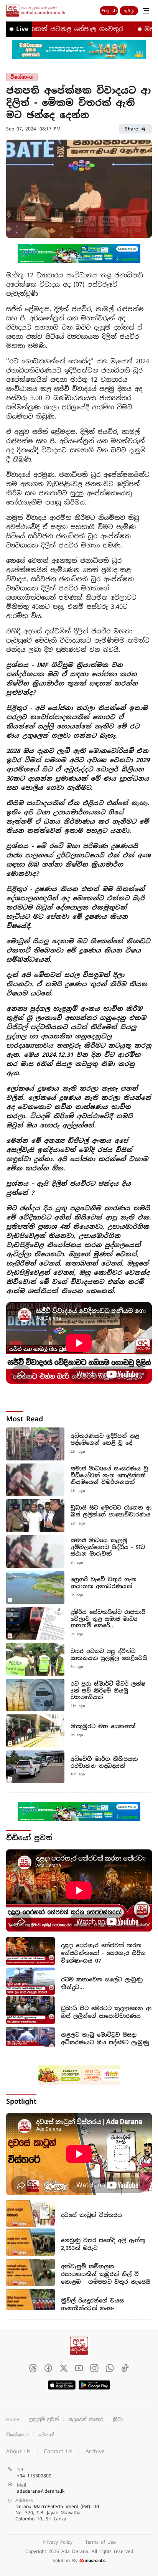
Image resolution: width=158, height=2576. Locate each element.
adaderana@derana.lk (41, 2491)
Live (22, 29)
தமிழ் (129, 11)
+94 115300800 (34, 2476)
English (109, 11)
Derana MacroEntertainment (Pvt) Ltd (57, 2513)
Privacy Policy (58, 2542)
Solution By (65, 2561)
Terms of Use (100, 2542)
